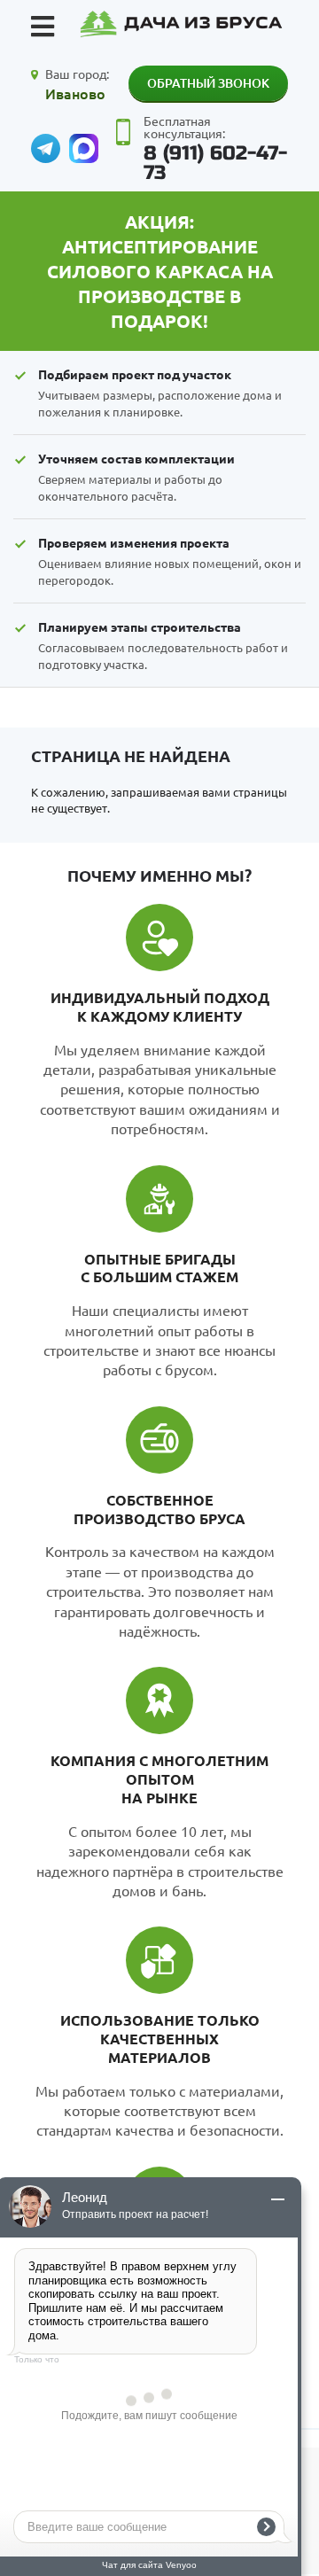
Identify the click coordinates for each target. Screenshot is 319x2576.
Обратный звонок (208, 83)
